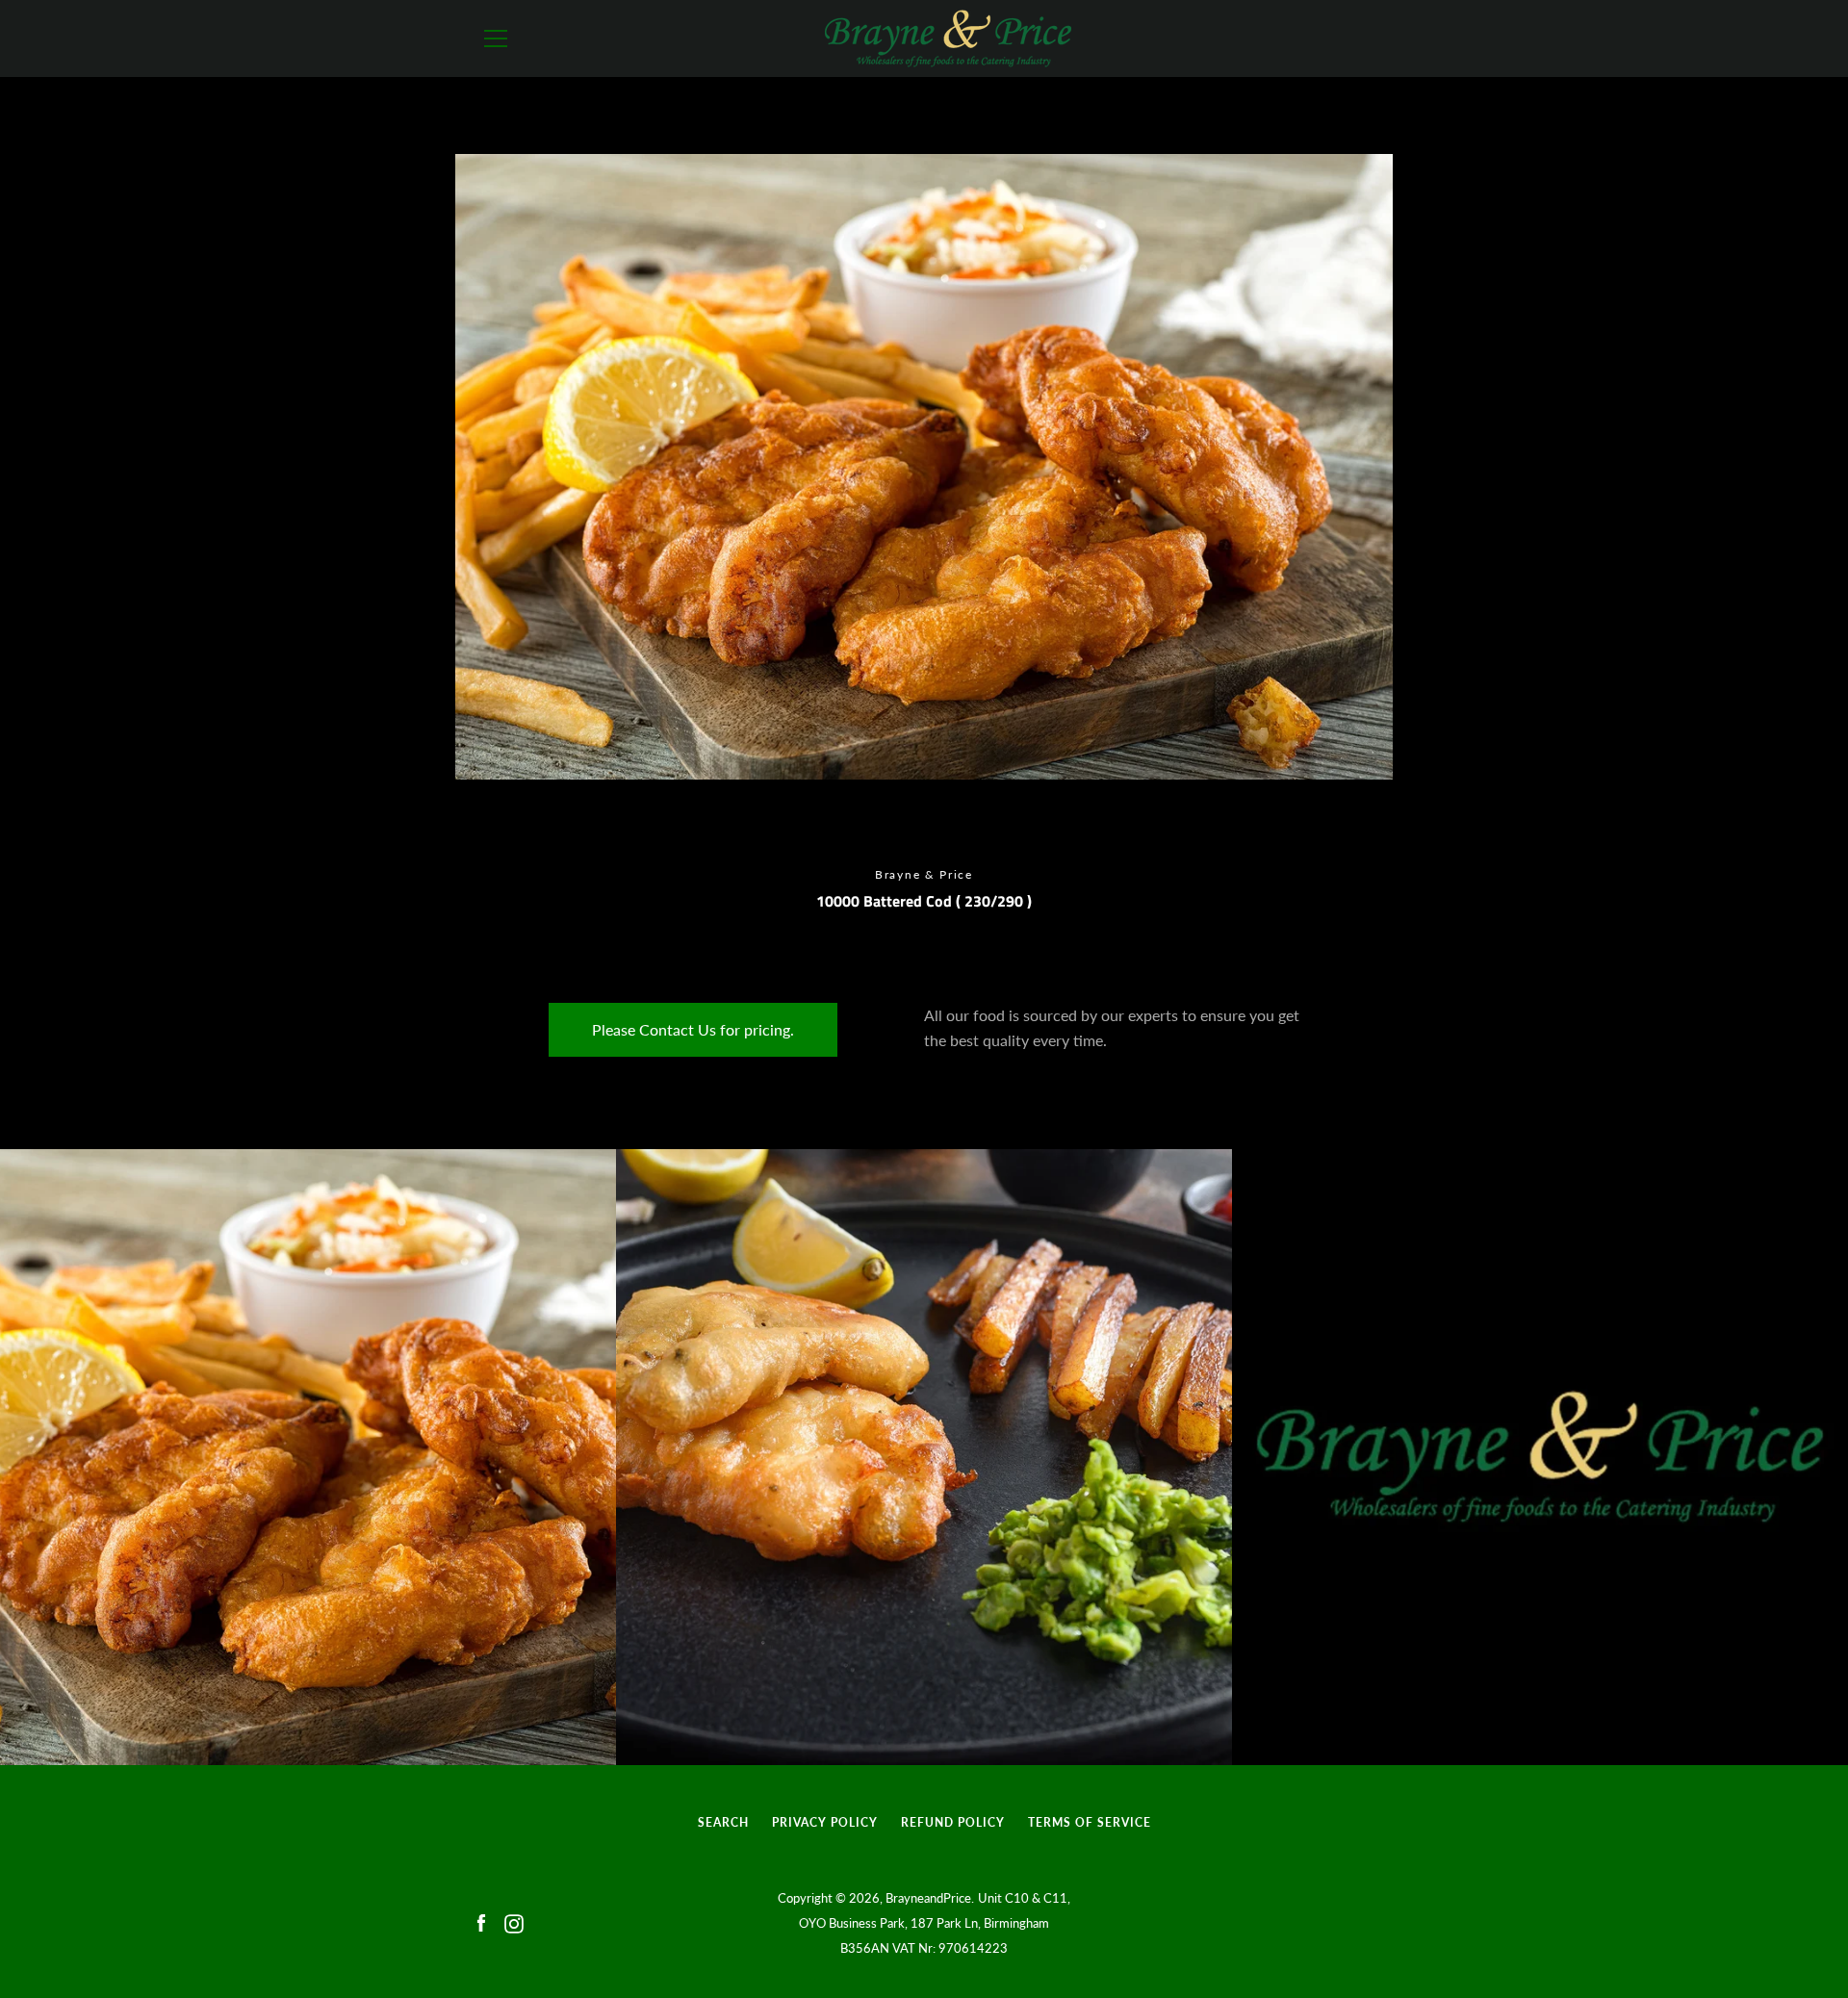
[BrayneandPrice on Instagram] (514, 1921)
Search (723, 1822)
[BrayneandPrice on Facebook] (481, 1921)
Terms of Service (1090, 1822)
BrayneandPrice (928, 1898)
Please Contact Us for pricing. (693, 1029)
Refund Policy (953, 1822)
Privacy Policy (825, 1822)
